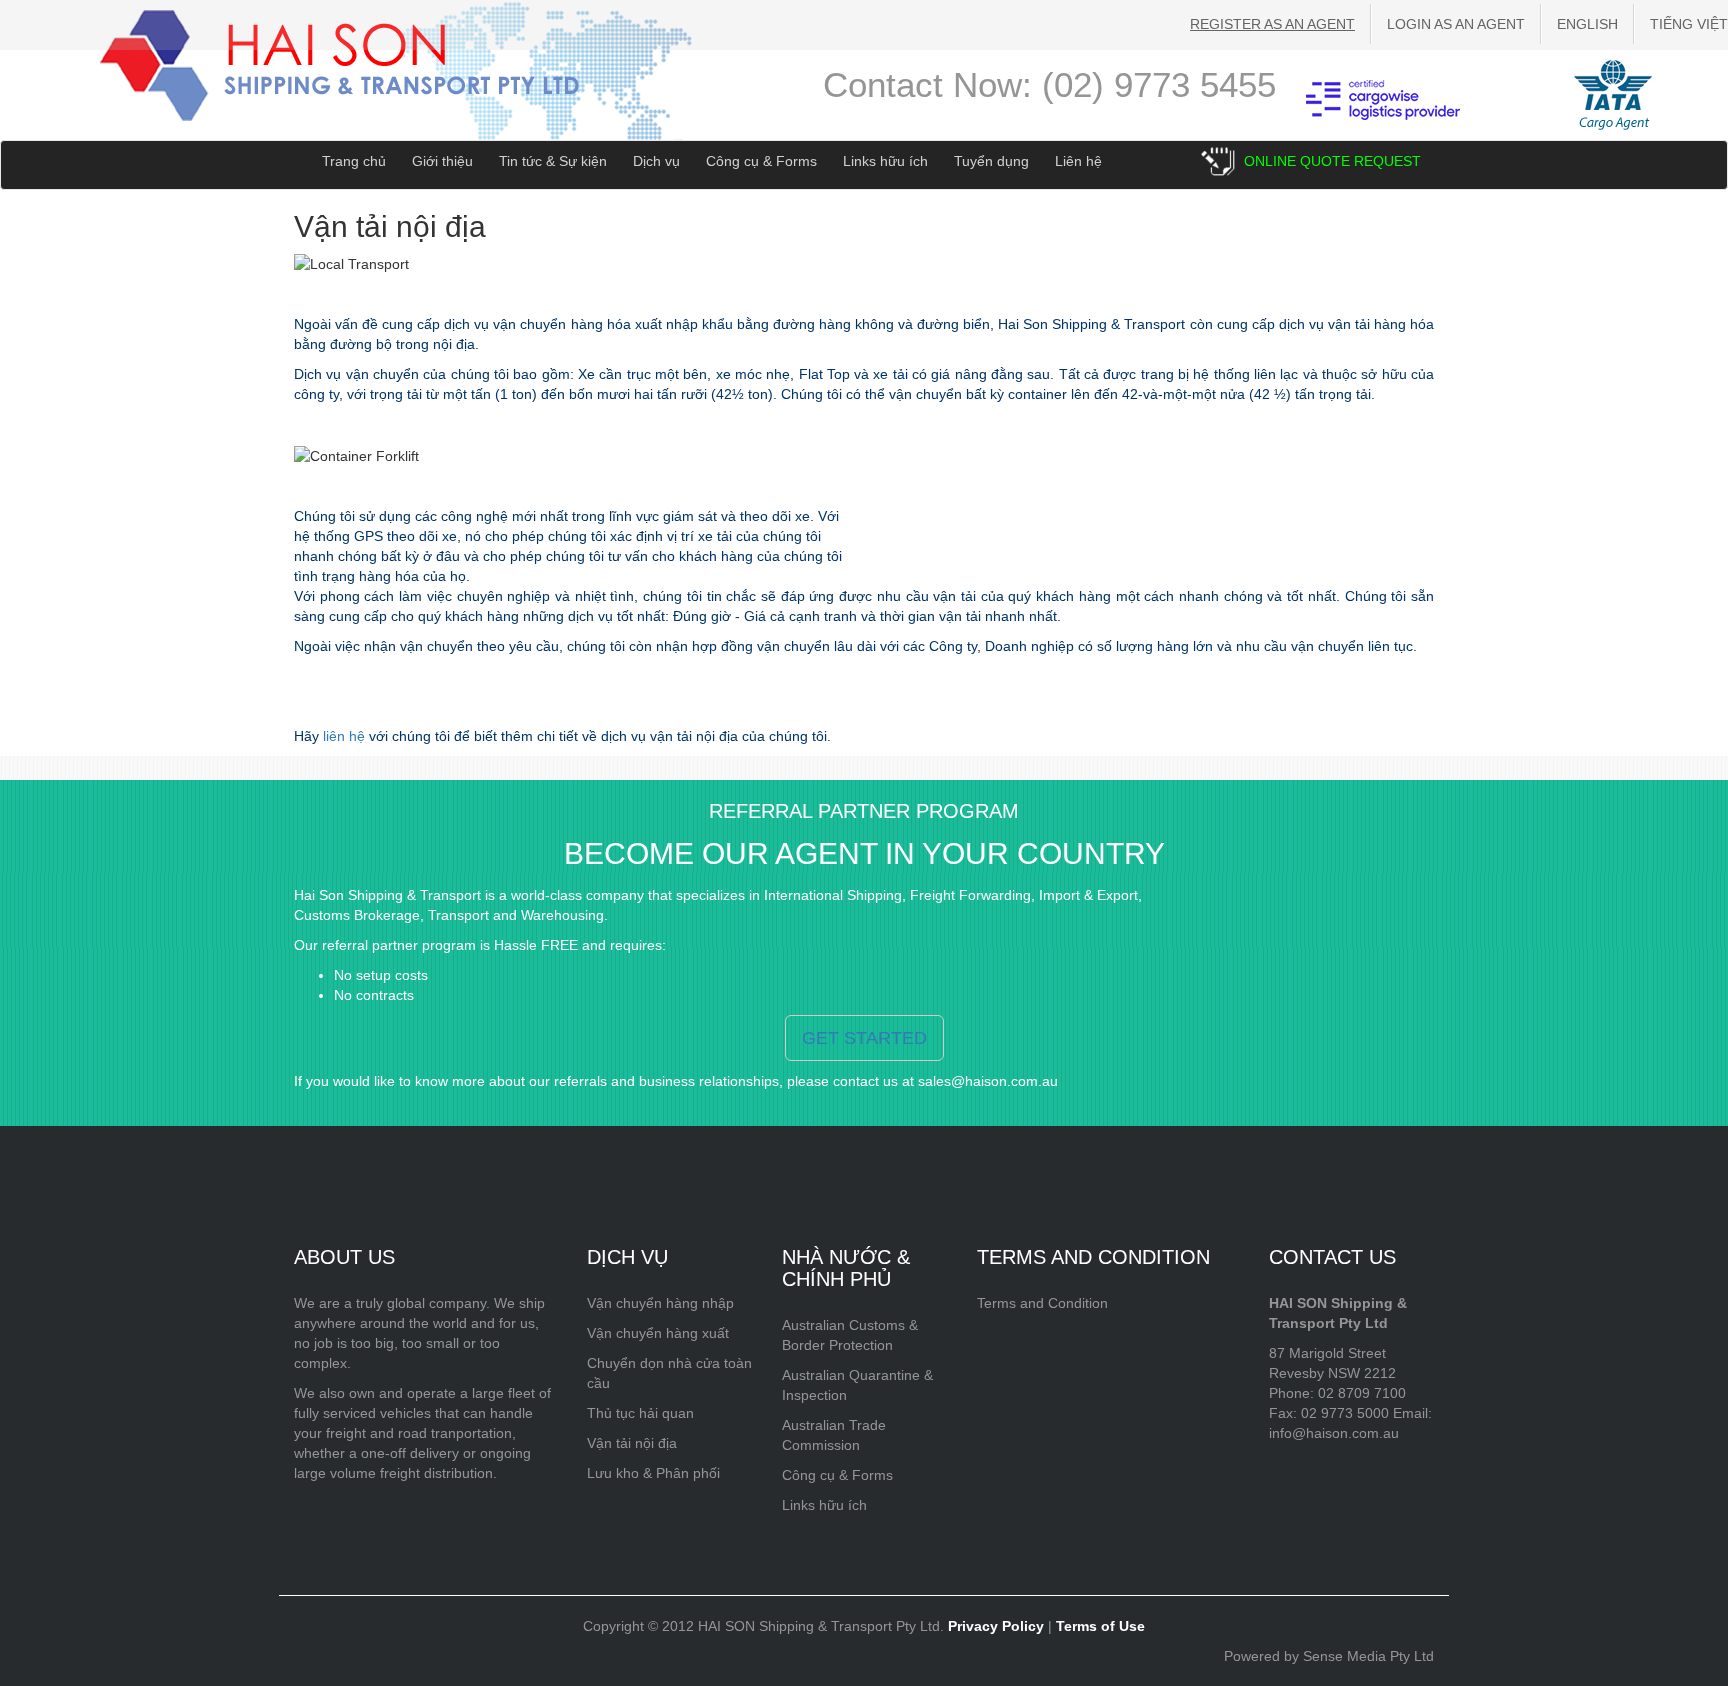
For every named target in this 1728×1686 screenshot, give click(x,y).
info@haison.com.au (1334, 1433)
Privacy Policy (996, 1626)
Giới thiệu (442, 161)
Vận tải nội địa (632, 1443)
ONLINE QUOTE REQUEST (1332, 161)
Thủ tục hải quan (640, 1413)
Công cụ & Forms (761, 161)
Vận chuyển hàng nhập (660, 1303)
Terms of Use (1100, 1626)
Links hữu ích (885, 161)
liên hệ (344, 736)
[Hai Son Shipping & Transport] (339, 64)
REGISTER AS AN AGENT (1272, 24)
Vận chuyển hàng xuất (658, 1333)
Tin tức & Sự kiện (553, 161)
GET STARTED (864, 1038)
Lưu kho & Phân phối (653, 1473)
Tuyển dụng (991, 161)
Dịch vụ (656, 161)
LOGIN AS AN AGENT (1456, 24)
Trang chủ (354, 161)
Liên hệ (1078, 161)
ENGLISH (1587, 24)
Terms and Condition (1042, 1303)
